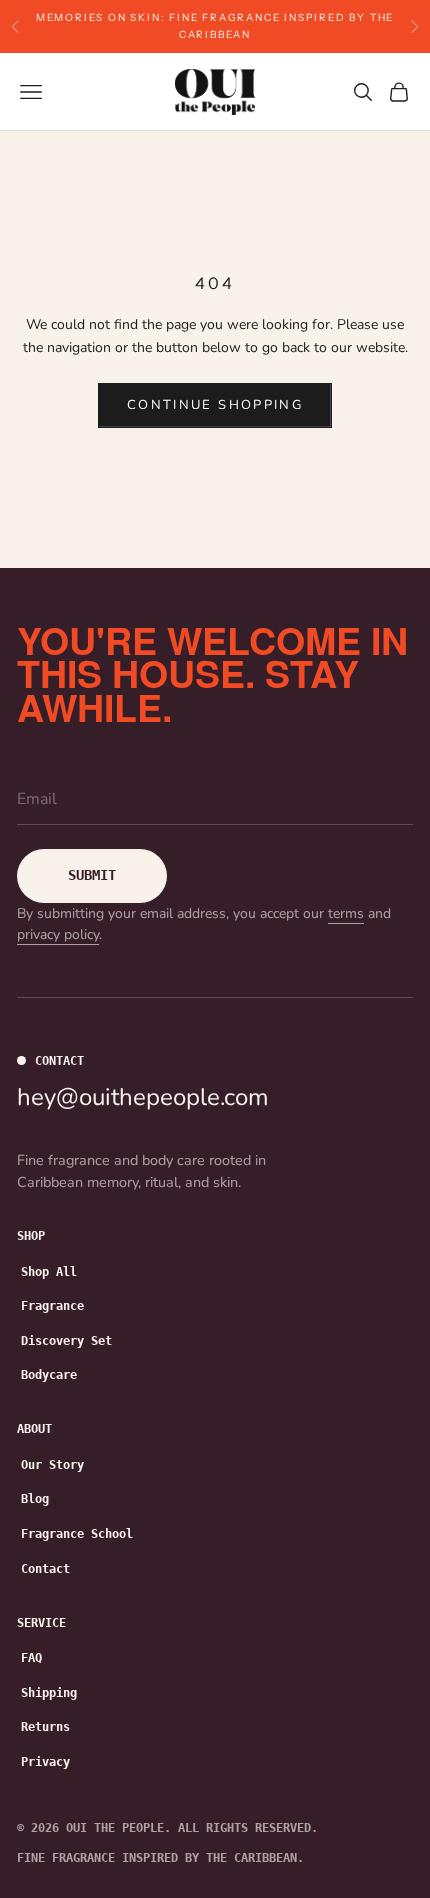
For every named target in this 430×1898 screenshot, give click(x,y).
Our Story (52, 1465)
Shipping (49, 1693)
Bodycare (49, 1375)
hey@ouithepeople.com (143, 1097)
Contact (45, 1569)
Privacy (45, 1762)
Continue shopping (215, 405)
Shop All (49, 1272)
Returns (45, 1727)
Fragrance (52, 1306)
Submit (92, 875)
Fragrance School (77, 1534)
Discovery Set (66, 1341)
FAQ (31, 1658)
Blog (35, 1499)
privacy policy (58, 934)
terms (346, 913)
